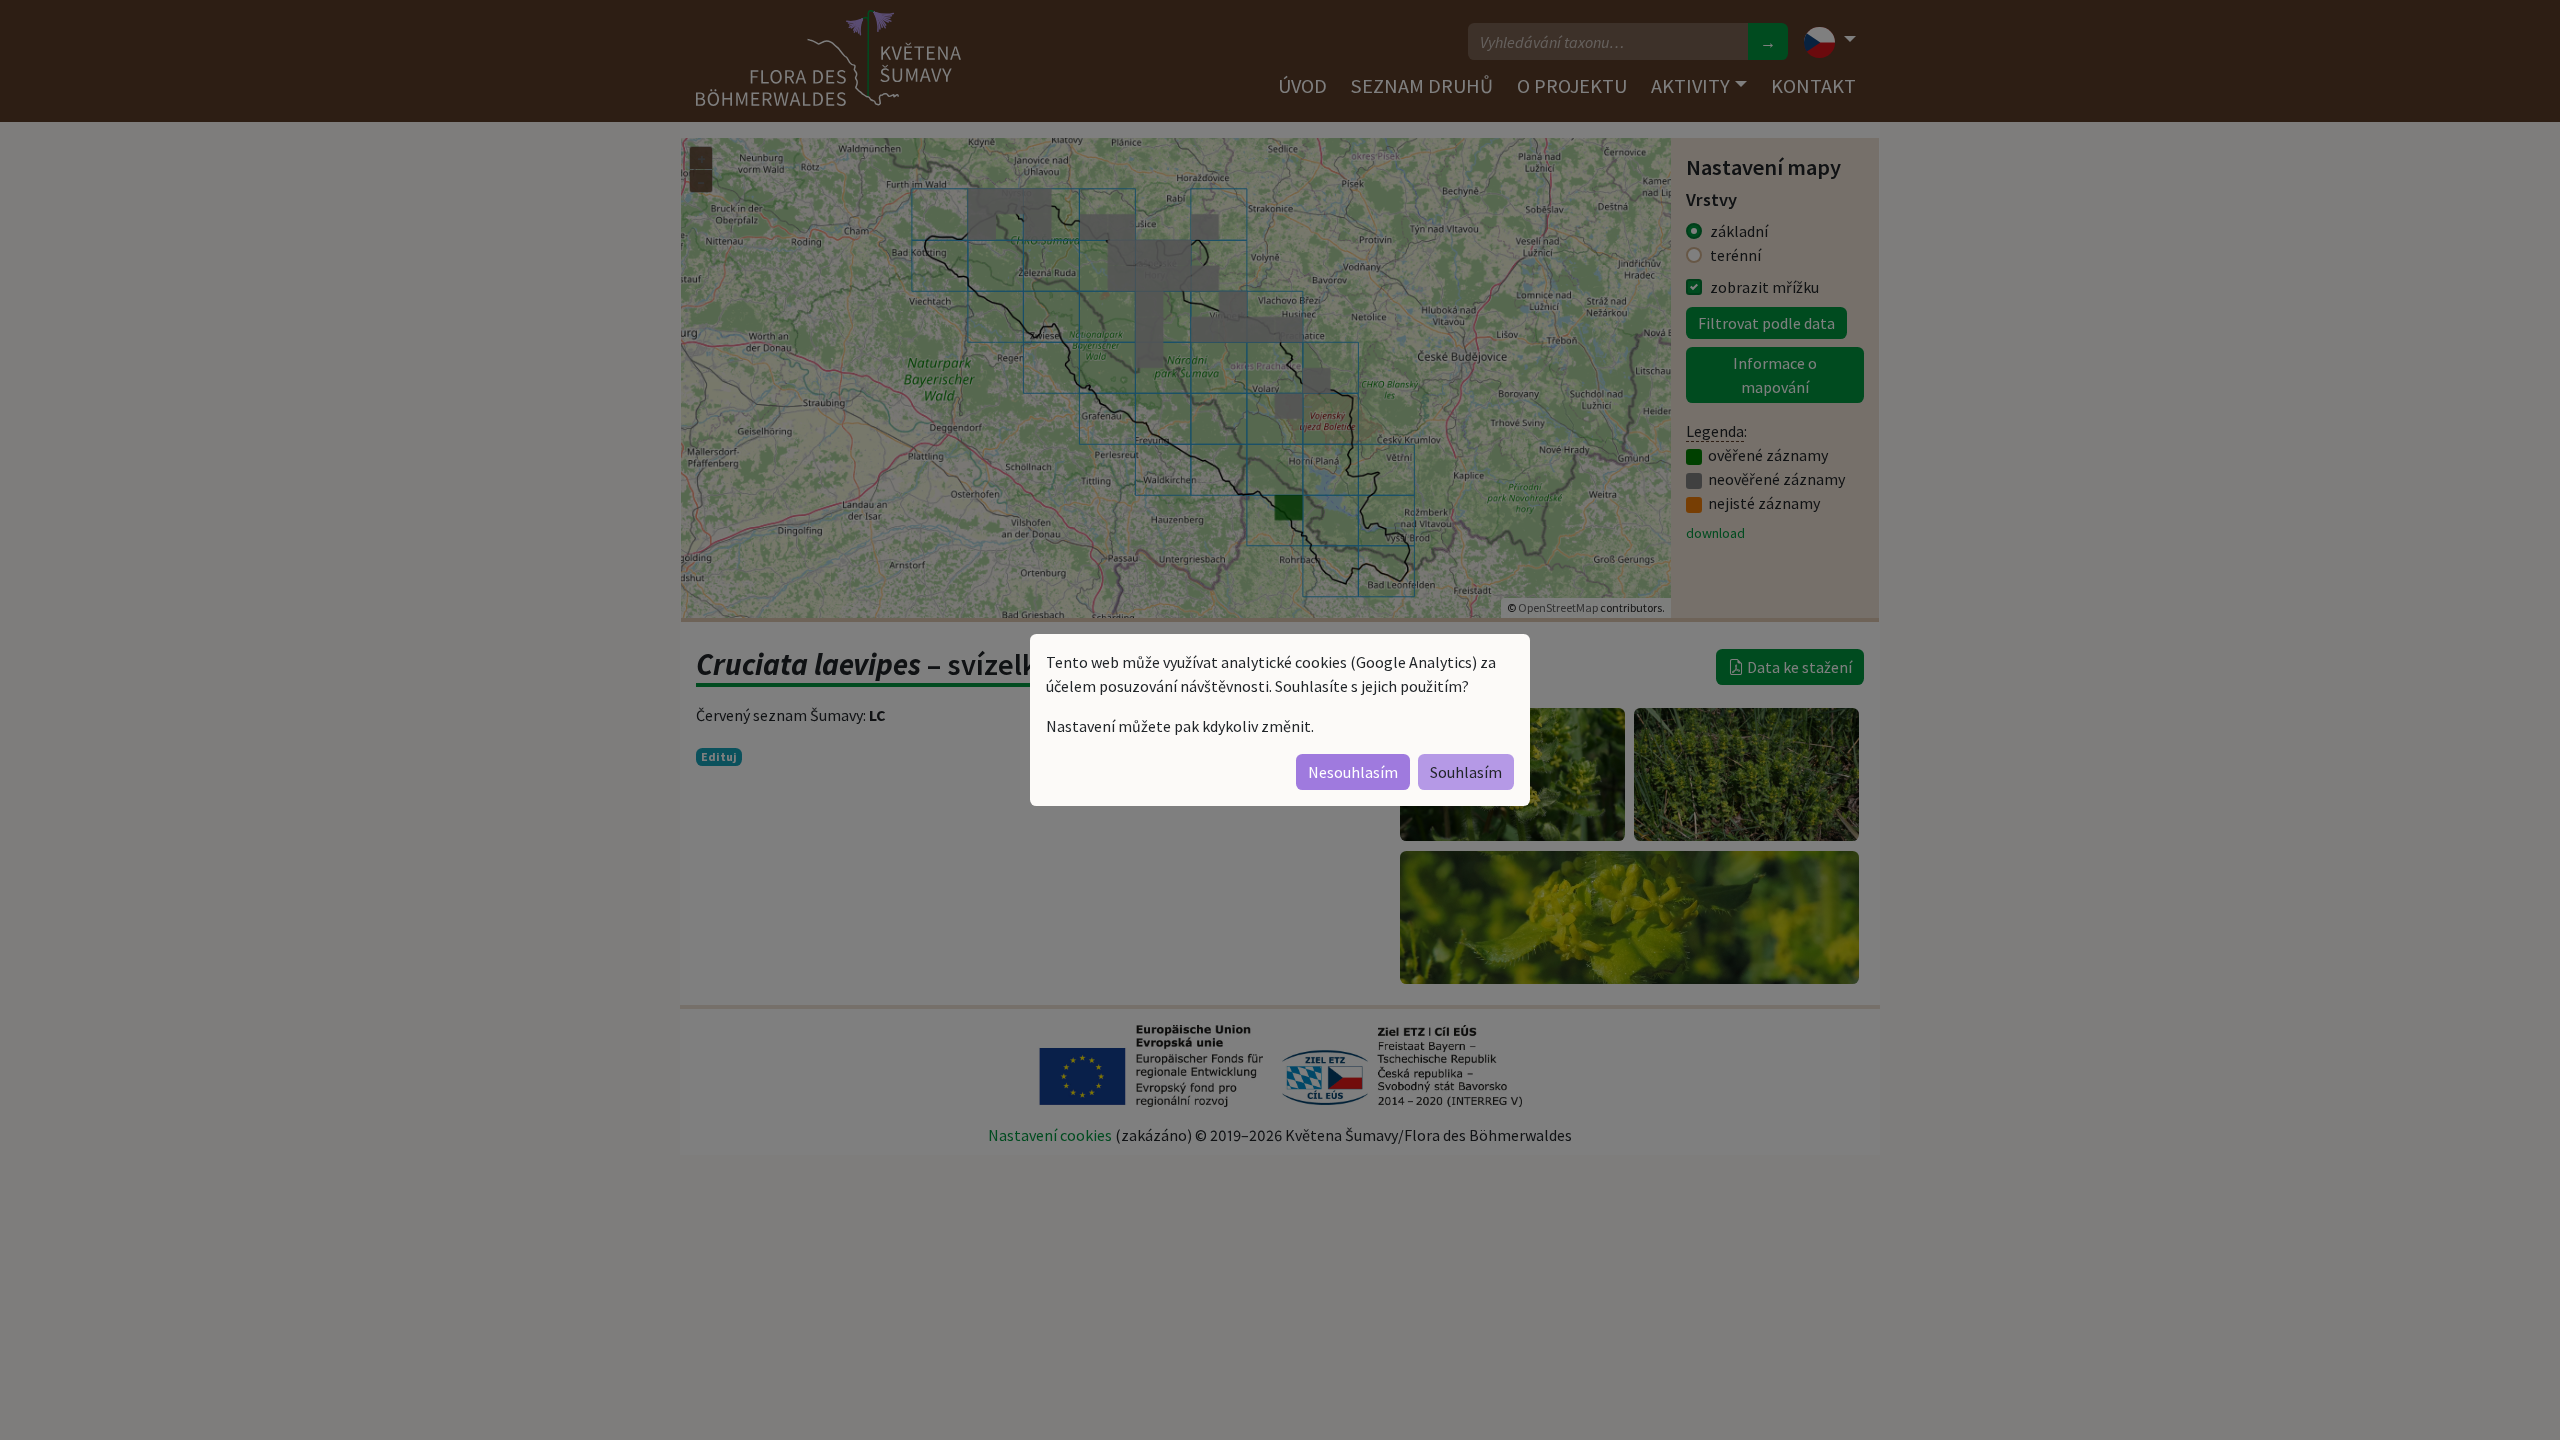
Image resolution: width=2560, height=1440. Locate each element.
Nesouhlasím (1353, 772)
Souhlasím (1466, 772)
